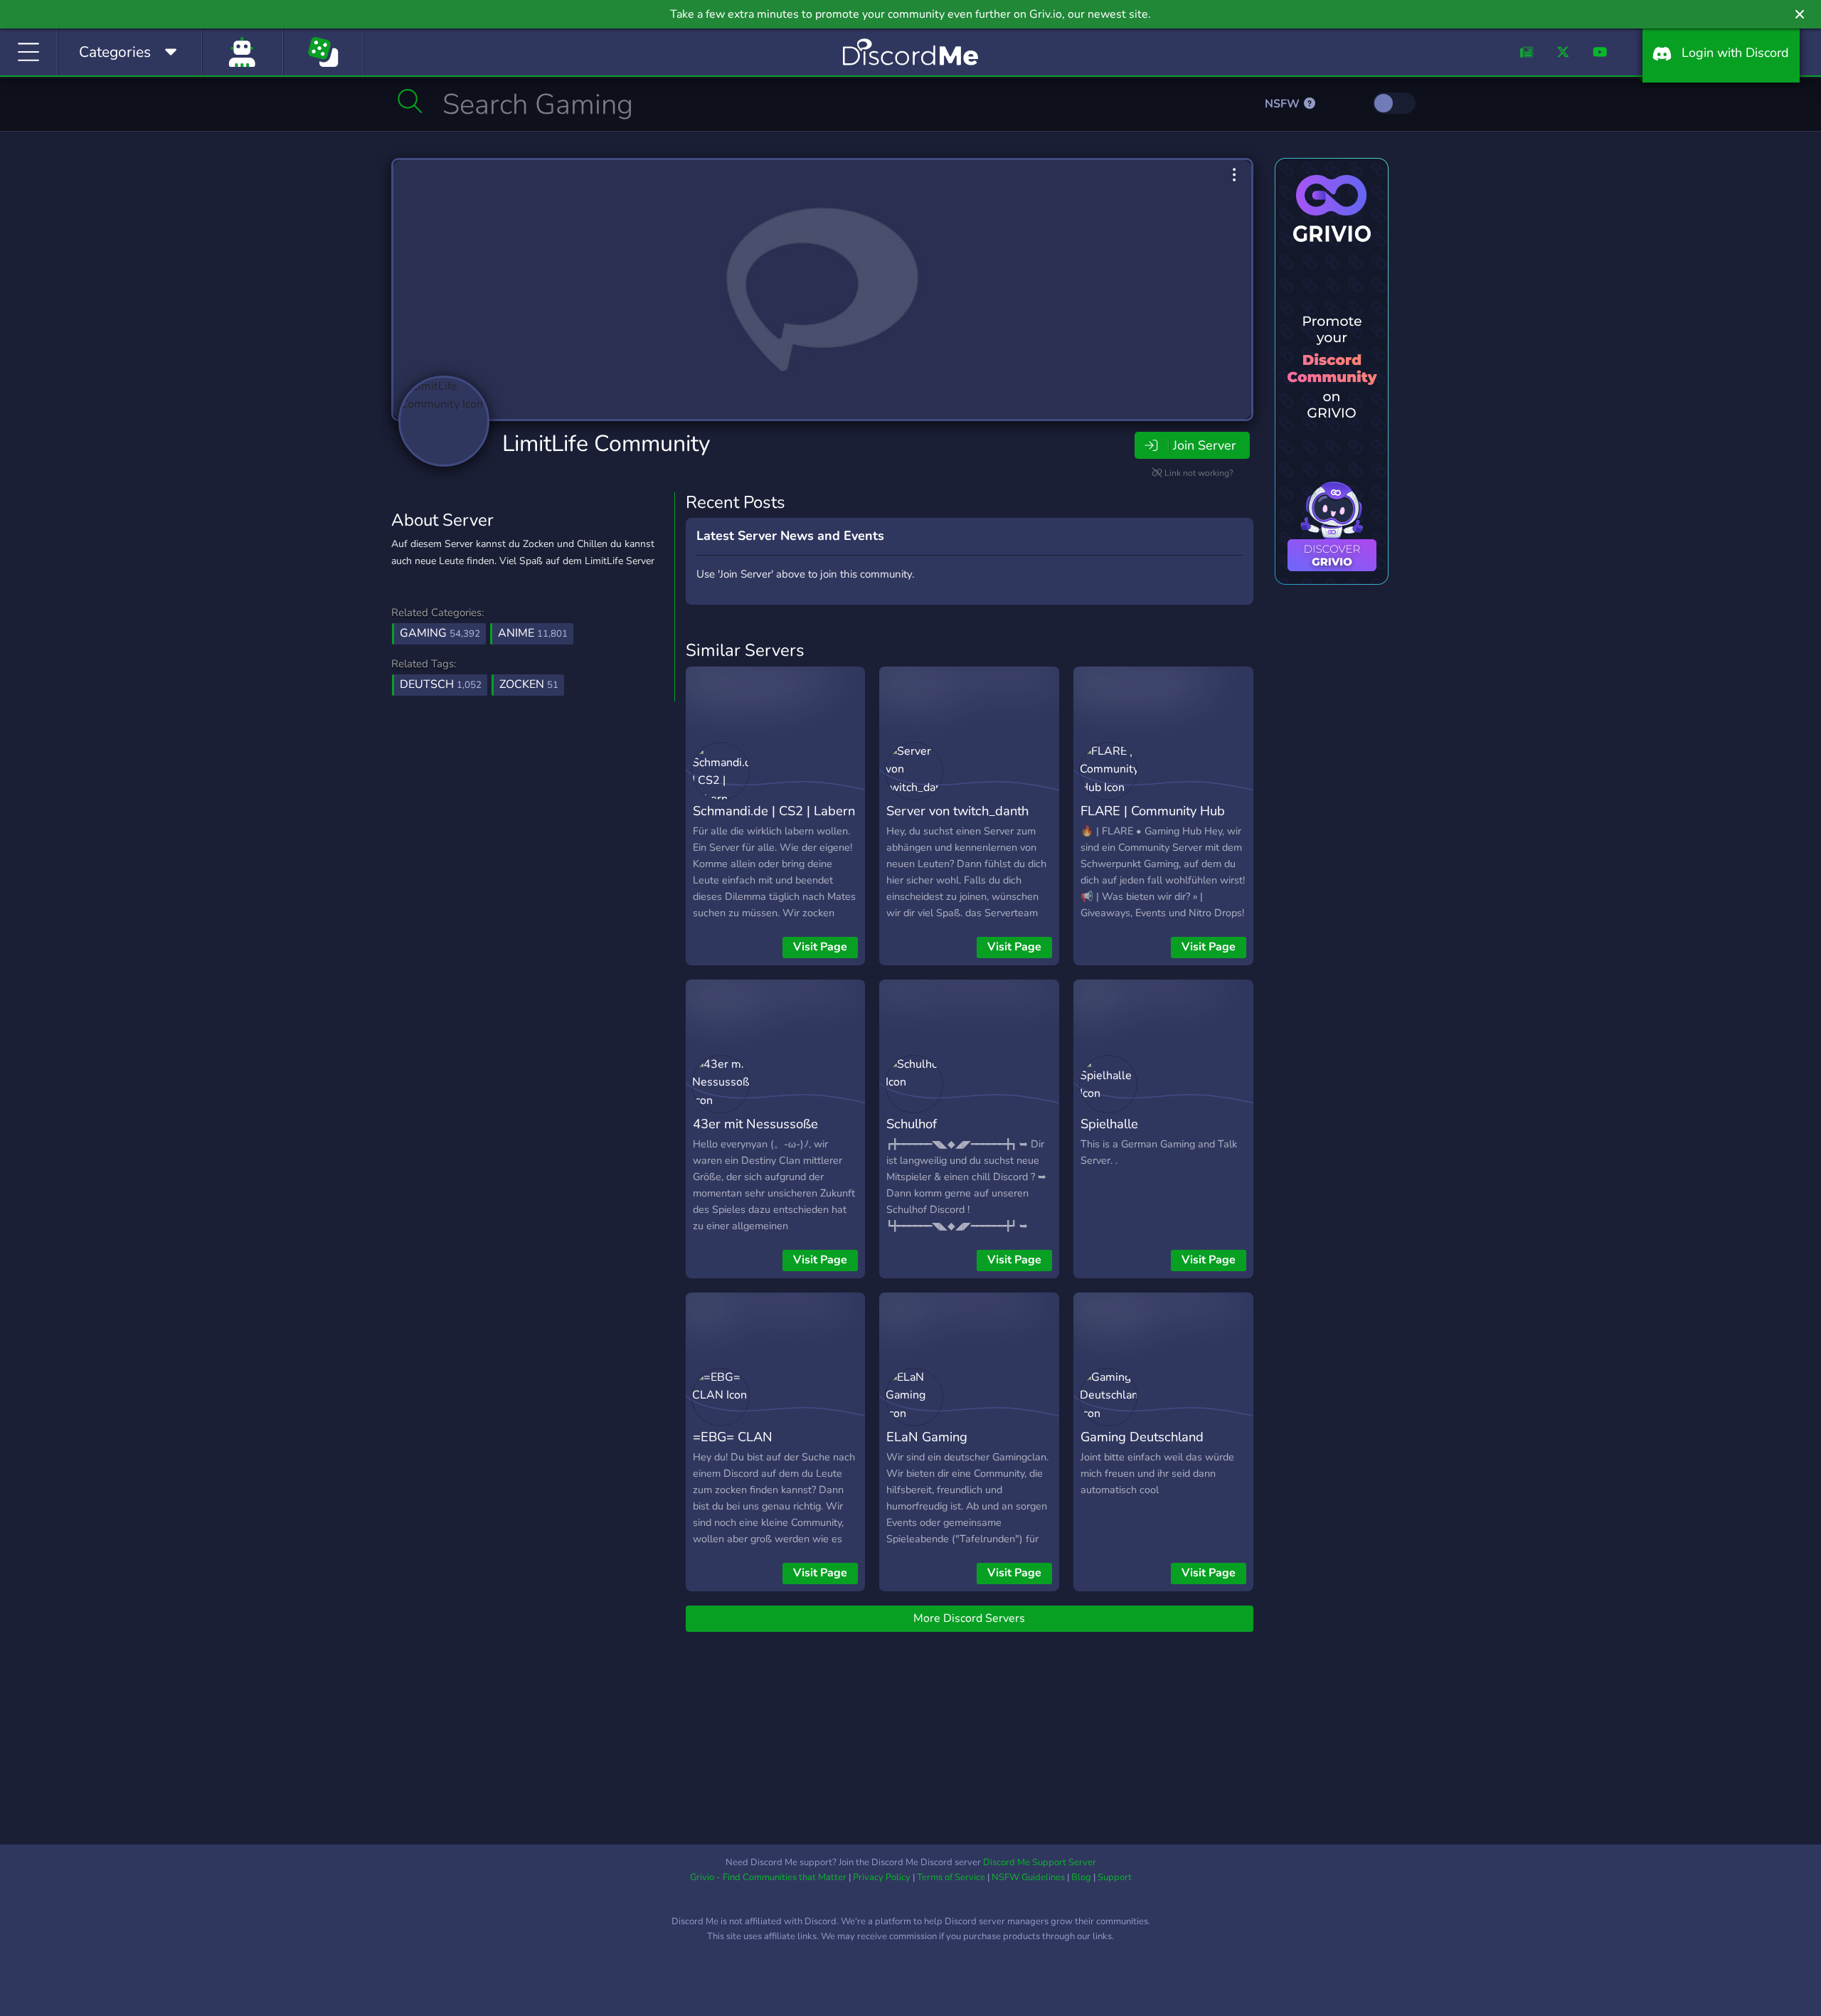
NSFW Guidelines (1028, 1877)
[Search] (410, 101)
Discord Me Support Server (1040, 1862)
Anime (533, 633)
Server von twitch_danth (957, 811)
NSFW (1284, 104)
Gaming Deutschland (1142, 1437)
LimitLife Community (606, 444)
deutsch (441, 684)
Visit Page (820, 947)
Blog (1081, 1877)
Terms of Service (951, 1877)
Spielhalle (1109, 1124)
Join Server (1204, 445)
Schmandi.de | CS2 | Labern (774, 811)
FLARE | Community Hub (1153, 811)
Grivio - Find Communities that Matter (768, 1877)
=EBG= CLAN (733, 1437)
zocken (529, 684)
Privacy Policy (882, 1877)
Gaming (440, 633)
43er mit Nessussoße (755, 1124)
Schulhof (912, 1124)
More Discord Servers (969, 1618)
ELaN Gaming (927, 1437)
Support (1115, 1877)
